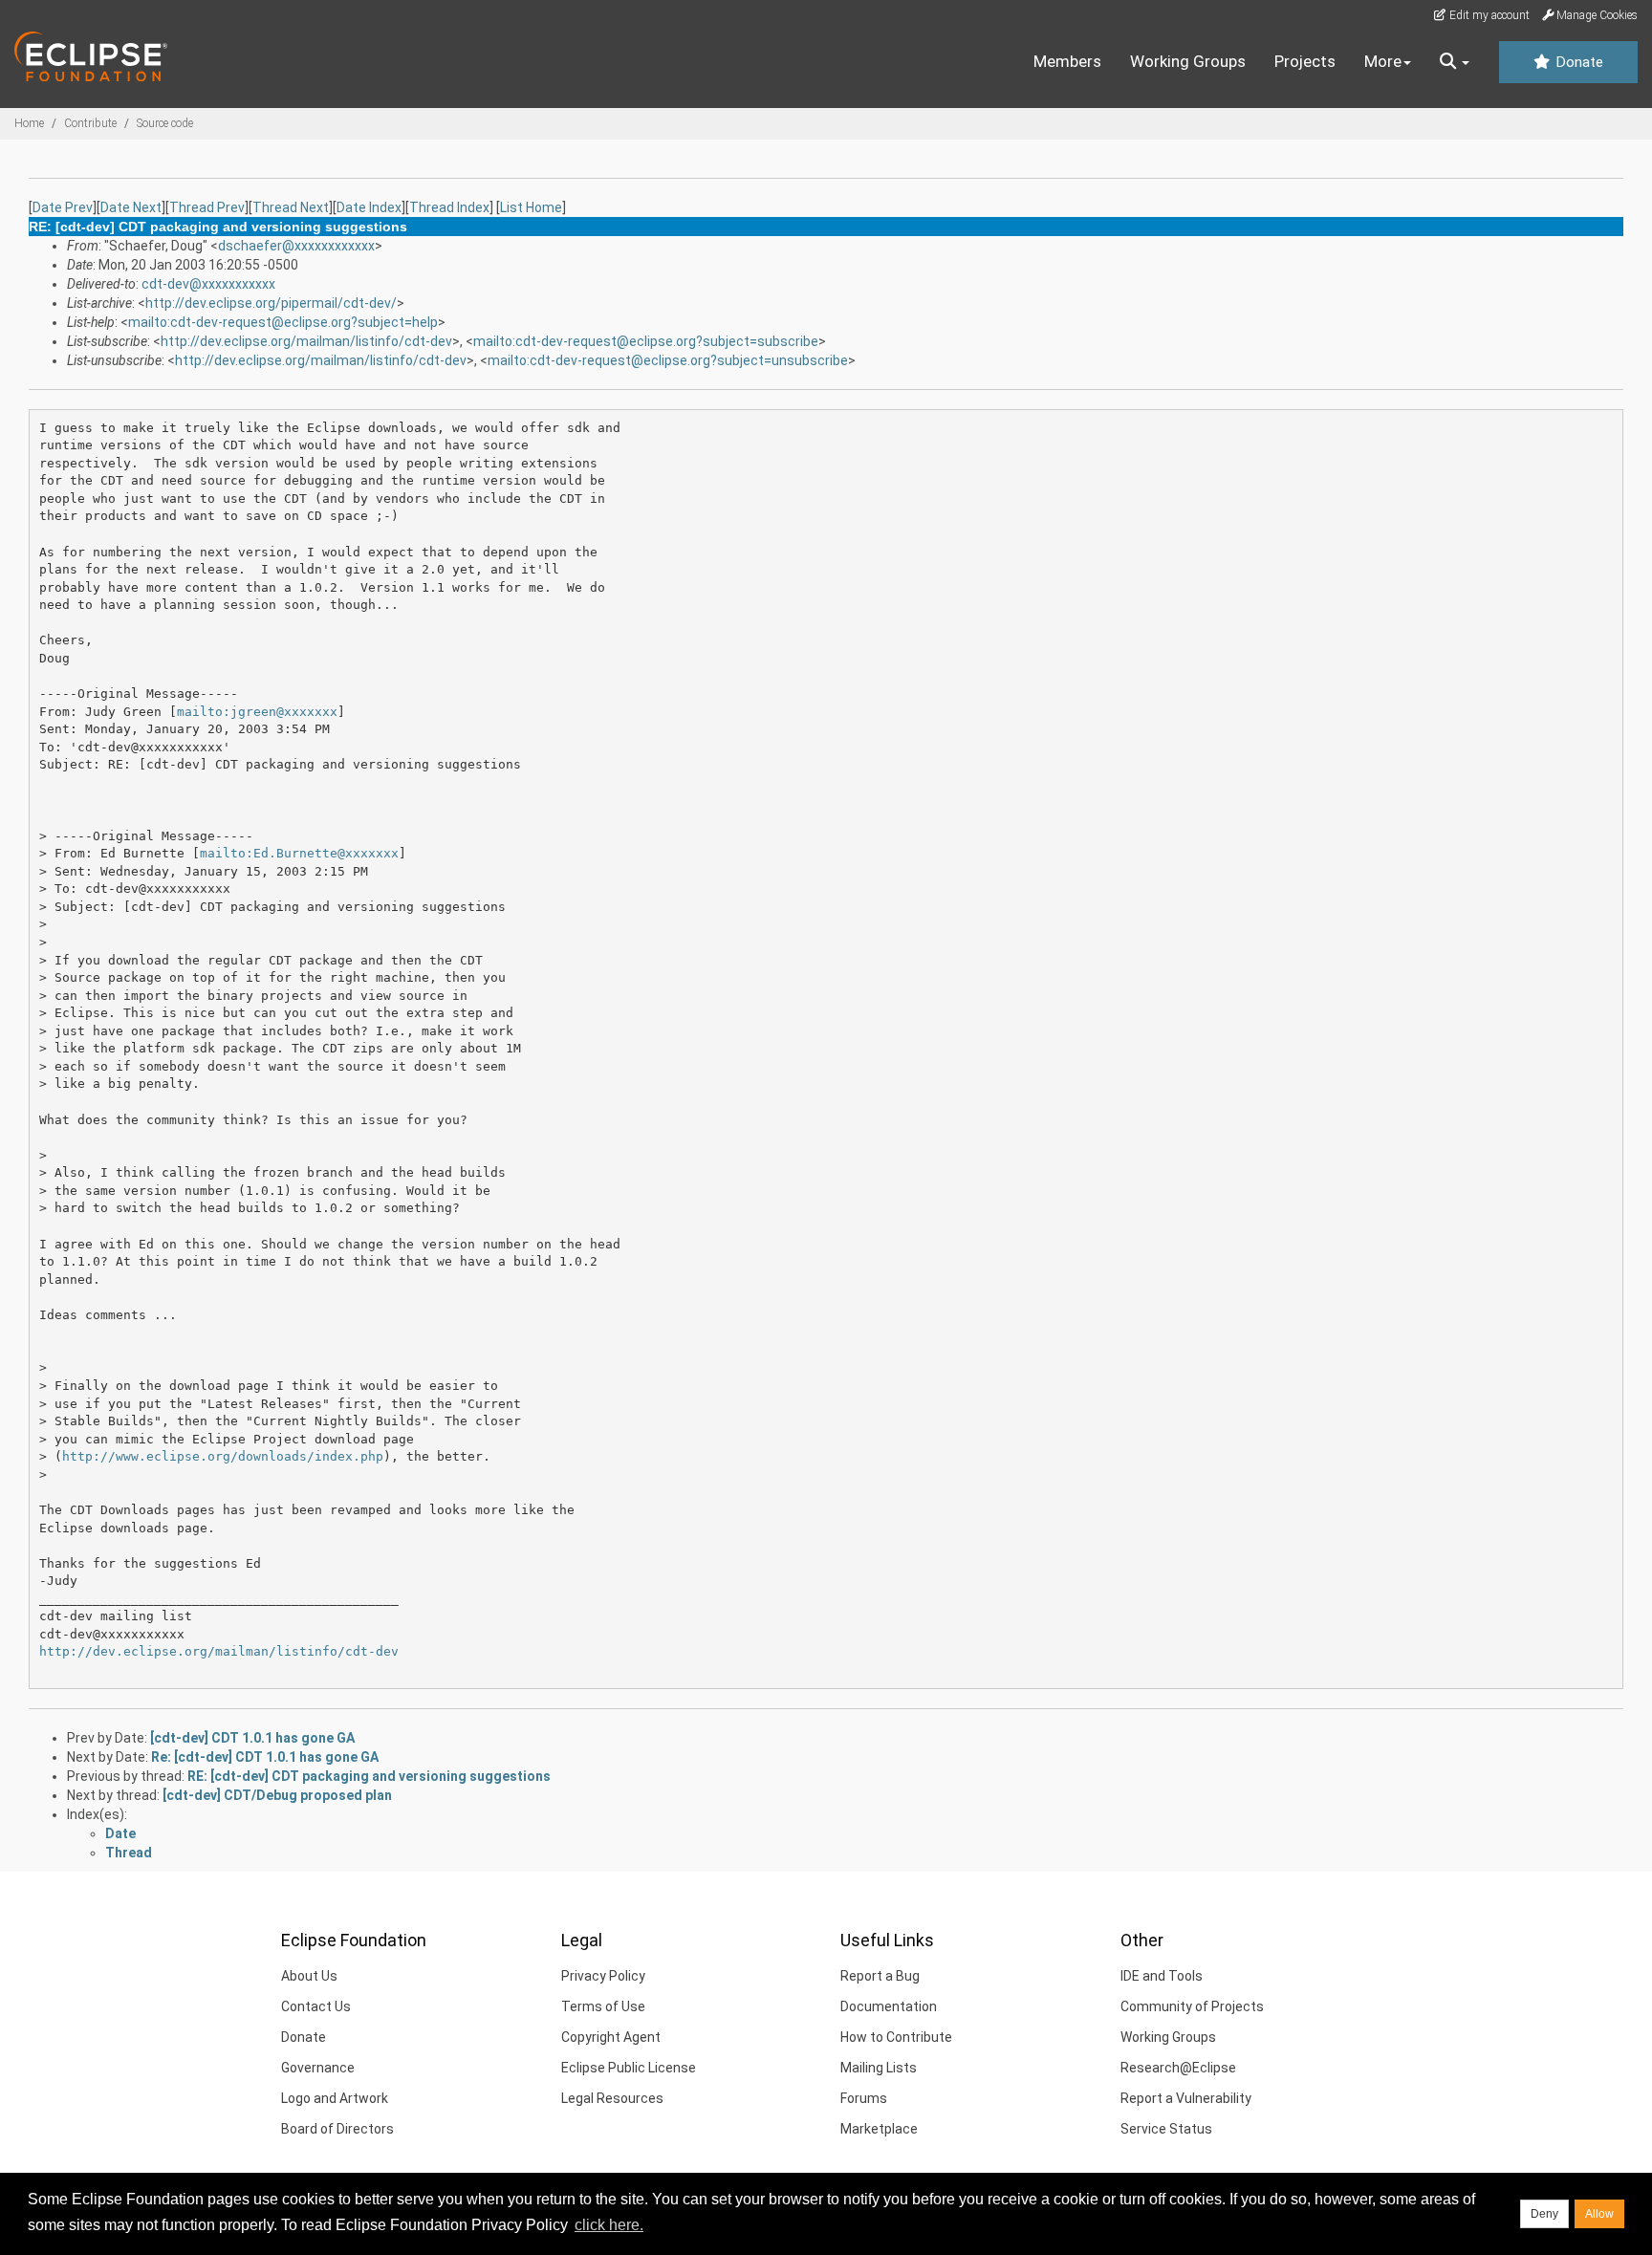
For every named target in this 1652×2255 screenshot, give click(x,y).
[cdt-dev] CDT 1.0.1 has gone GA (252, 1738)
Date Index (369, 207)
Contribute (90, 123)
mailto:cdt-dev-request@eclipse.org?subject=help (283, 322)
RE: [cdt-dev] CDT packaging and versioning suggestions (369, 1776)
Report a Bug (880, 1976)
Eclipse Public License (629, 2068)
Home (29, 123)
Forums (864, 2098)
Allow (1599, 2214)
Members (1067, 61)
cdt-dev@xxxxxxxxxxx (208, 284)
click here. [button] (609, 2225)
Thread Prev (207, 207)
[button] (1455, 62)
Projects (1305, 61)
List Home (531, 207)
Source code (165, 123)
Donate (1577, 62)
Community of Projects (1192, 2006)
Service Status (1166, 2129)
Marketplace (879, 2129)
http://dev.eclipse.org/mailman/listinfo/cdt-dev (306, 341)
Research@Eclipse (1178, 2068)
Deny (1544, 2214)
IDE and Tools (1162, 1976)
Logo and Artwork (335, 2098)
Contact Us (316, 2006)
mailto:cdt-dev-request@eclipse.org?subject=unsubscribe (668, 360)
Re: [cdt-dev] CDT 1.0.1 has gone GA (265, 1757)
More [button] (1383, 61)
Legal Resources (612, 2098)
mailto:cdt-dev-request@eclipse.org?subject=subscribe (646, 341)
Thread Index (449, 207)
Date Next (131, 207)
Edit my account (1488, 15)
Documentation (889, 2006)
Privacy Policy (603, 1976)
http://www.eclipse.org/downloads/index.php (223, 1456)
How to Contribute (896, 2037)
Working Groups (1188, 61)
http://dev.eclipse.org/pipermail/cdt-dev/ (271, 303)
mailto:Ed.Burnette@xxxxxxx (299, 853)
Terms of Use (603, 2006)
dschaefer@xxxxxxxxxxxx (296, 246)
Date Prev (63, 207)
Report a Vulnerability (1186, 2098)
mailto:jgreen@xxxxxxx (257, 712)
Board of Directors (337, 2129)
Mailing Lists (879, 2068)
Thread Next (291, 207)
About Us (309, 1976)
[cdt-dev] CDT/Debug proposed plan (277, 1795)
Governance (318, 2068)
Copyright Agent (611, 2037)
